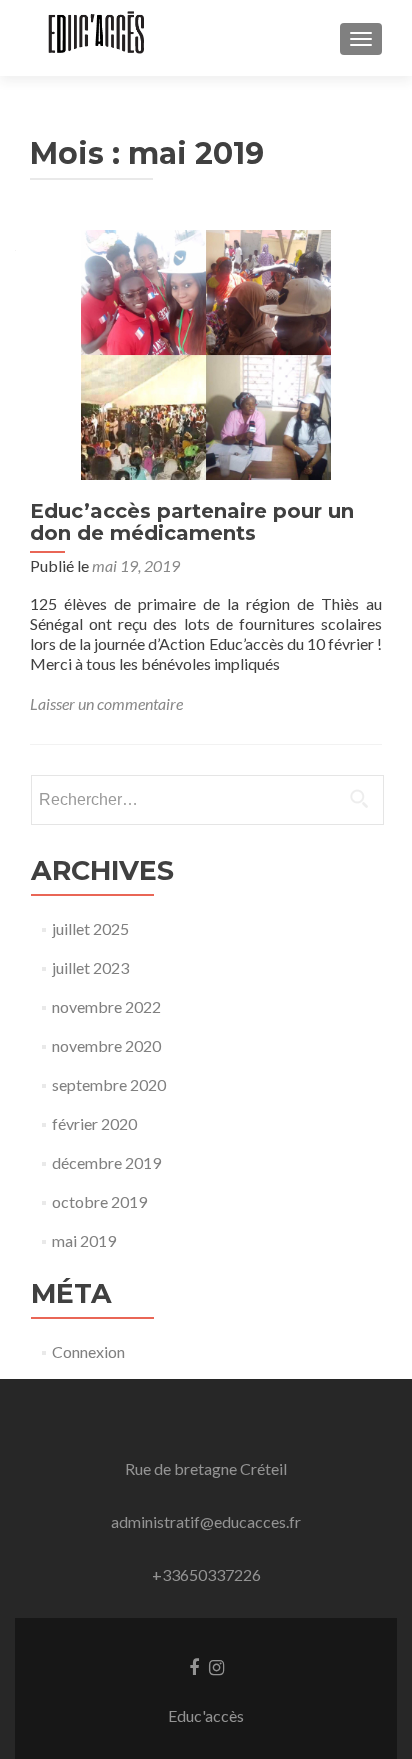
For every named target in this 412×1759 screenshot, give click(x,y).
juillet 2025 (90, 928)
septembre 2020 (109, 1084)
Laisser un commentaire (106, 703)
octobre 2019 (99, 1201)
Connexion (88, 1351)
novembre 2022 (106, 1006)
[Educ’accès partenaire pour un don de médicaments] (206, 352)
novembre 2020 (106, 1045)
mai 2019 (84, 1240)
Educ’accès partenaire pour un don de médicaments (192, 522)
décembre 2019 (106, 1162)
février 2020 (94, 1123)
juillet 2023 (90, 967)
